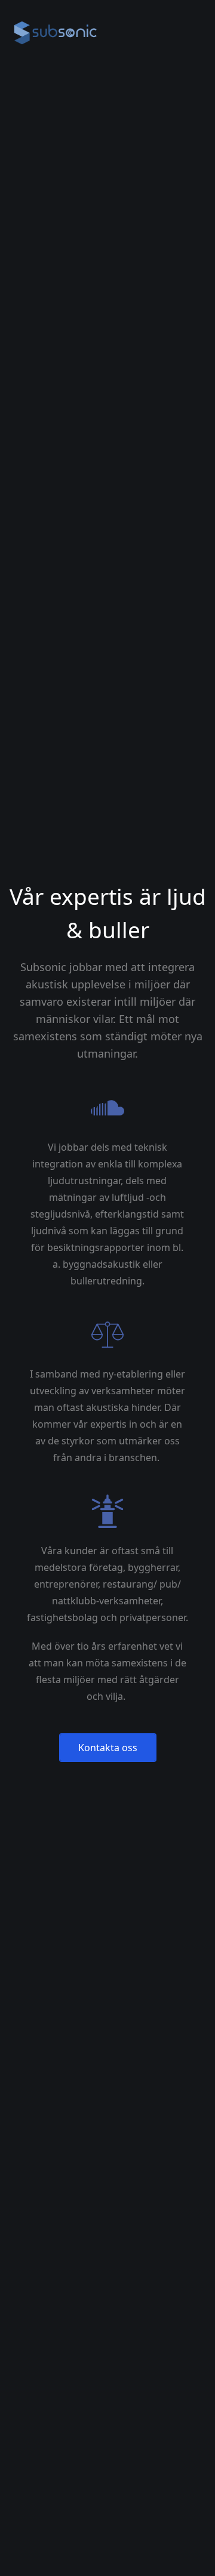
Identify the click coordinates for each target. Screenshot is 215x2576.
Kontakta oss (108, 1748)
